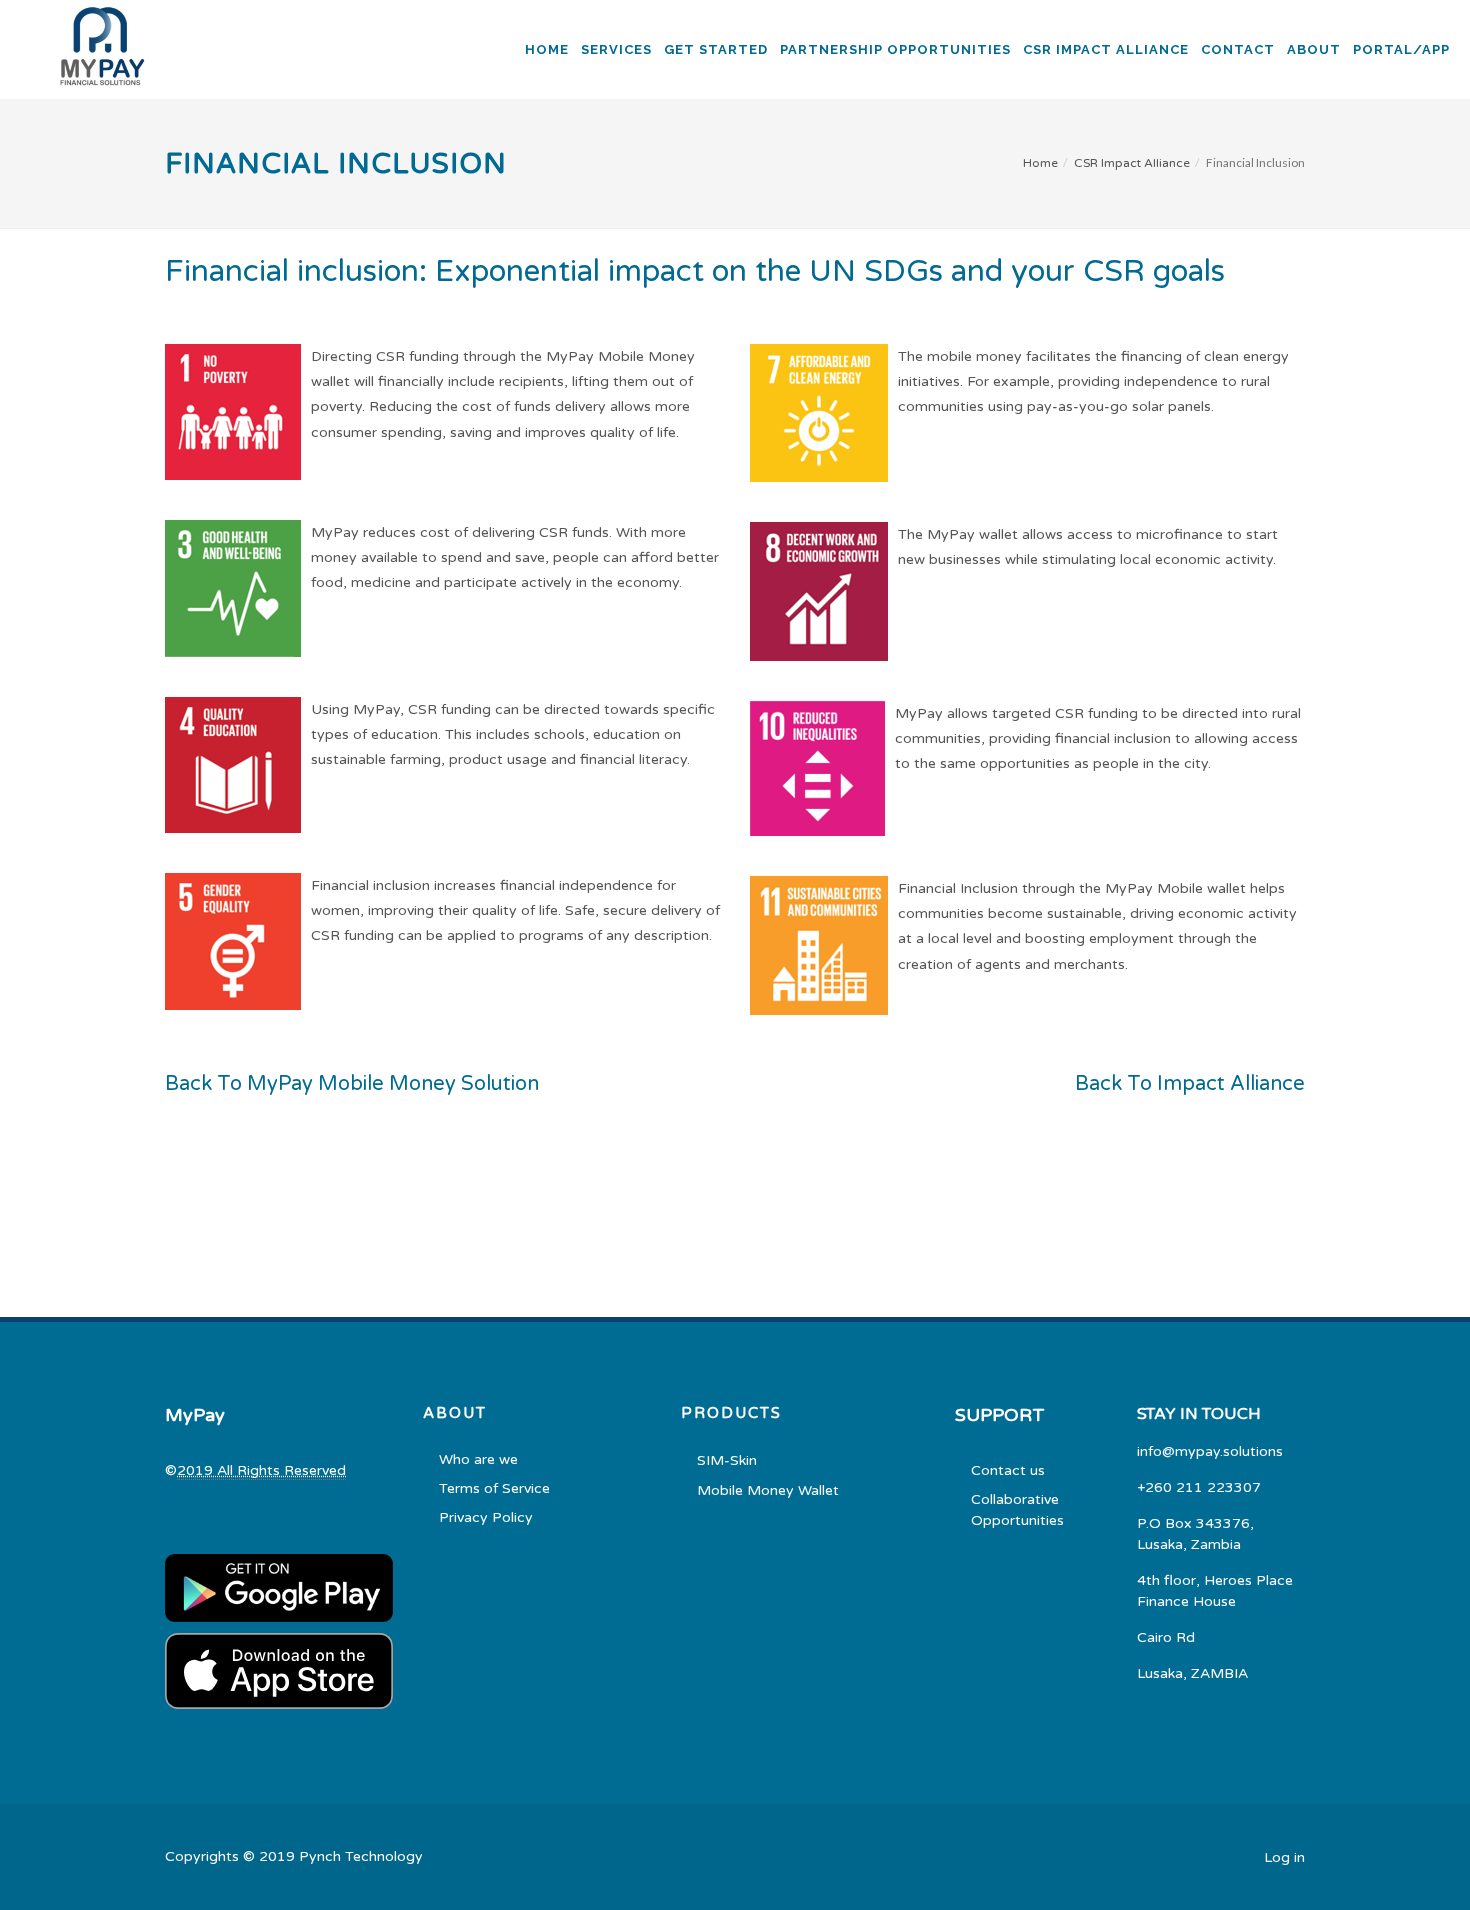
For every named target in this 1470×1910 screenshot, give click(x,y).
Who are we (478, 1459)
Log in (1284, 1857)
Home (1040, 163)
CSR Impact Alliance (1132, 163)
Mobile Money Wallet (768, 1490)
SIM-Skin (727, 1460)
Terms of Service (494, 1488)
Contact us (1008, 1470)
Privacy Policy (486, 1517)
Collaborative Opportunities (1017, 1510)
